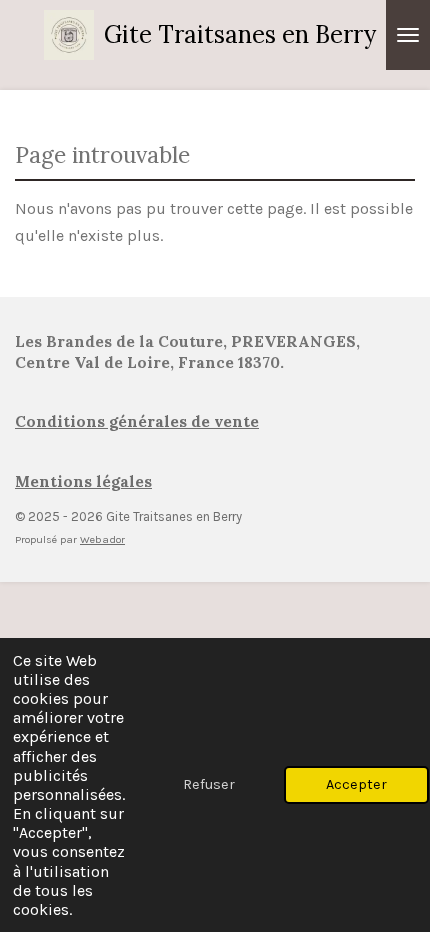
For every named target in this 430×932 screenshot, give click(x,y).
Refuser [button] (209, 784)
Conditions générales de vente (137, 421)
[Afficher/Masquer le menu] (408, 35)
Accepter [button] (356, 784)
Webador (102, 539)
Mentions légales (83, 481)
